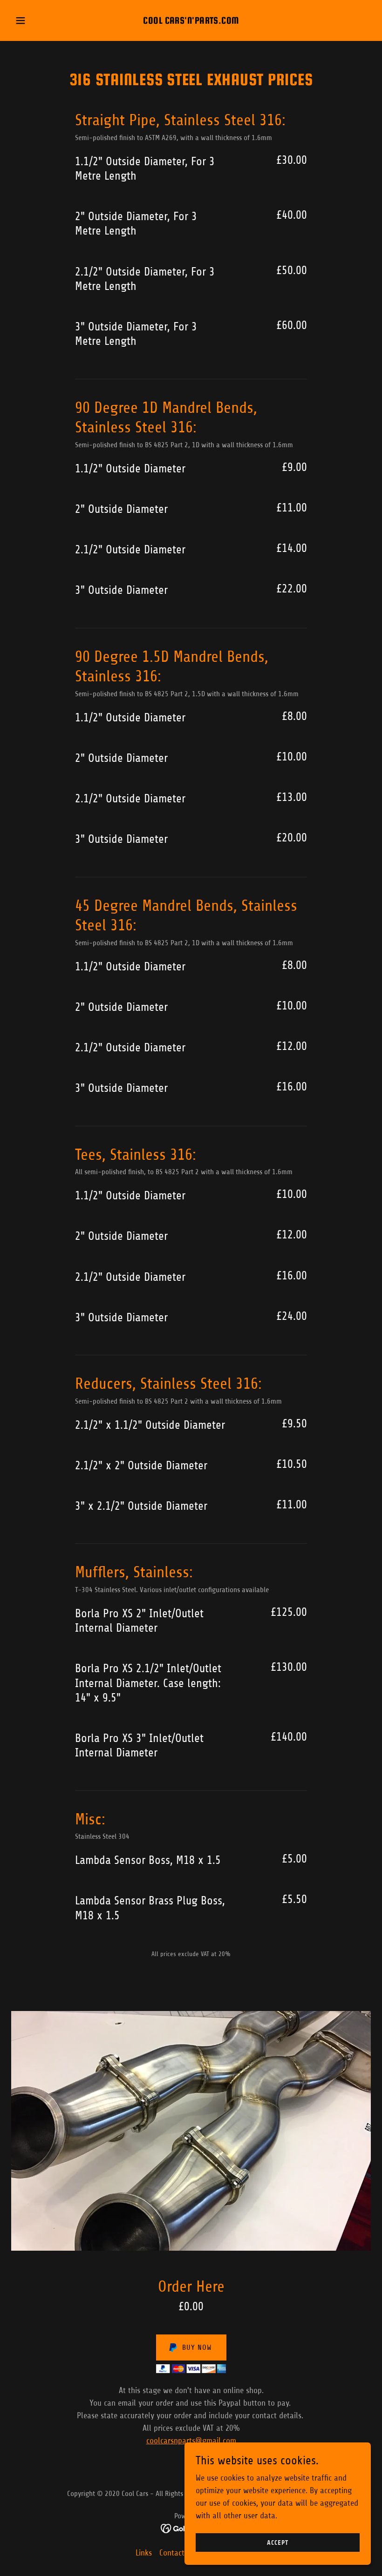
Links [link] (144, 2553)
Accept (278, 2543)
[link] (191, 21)
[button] (38, 20)
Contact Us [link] (177, 2553)
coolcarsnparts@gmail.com (191, 2441)
